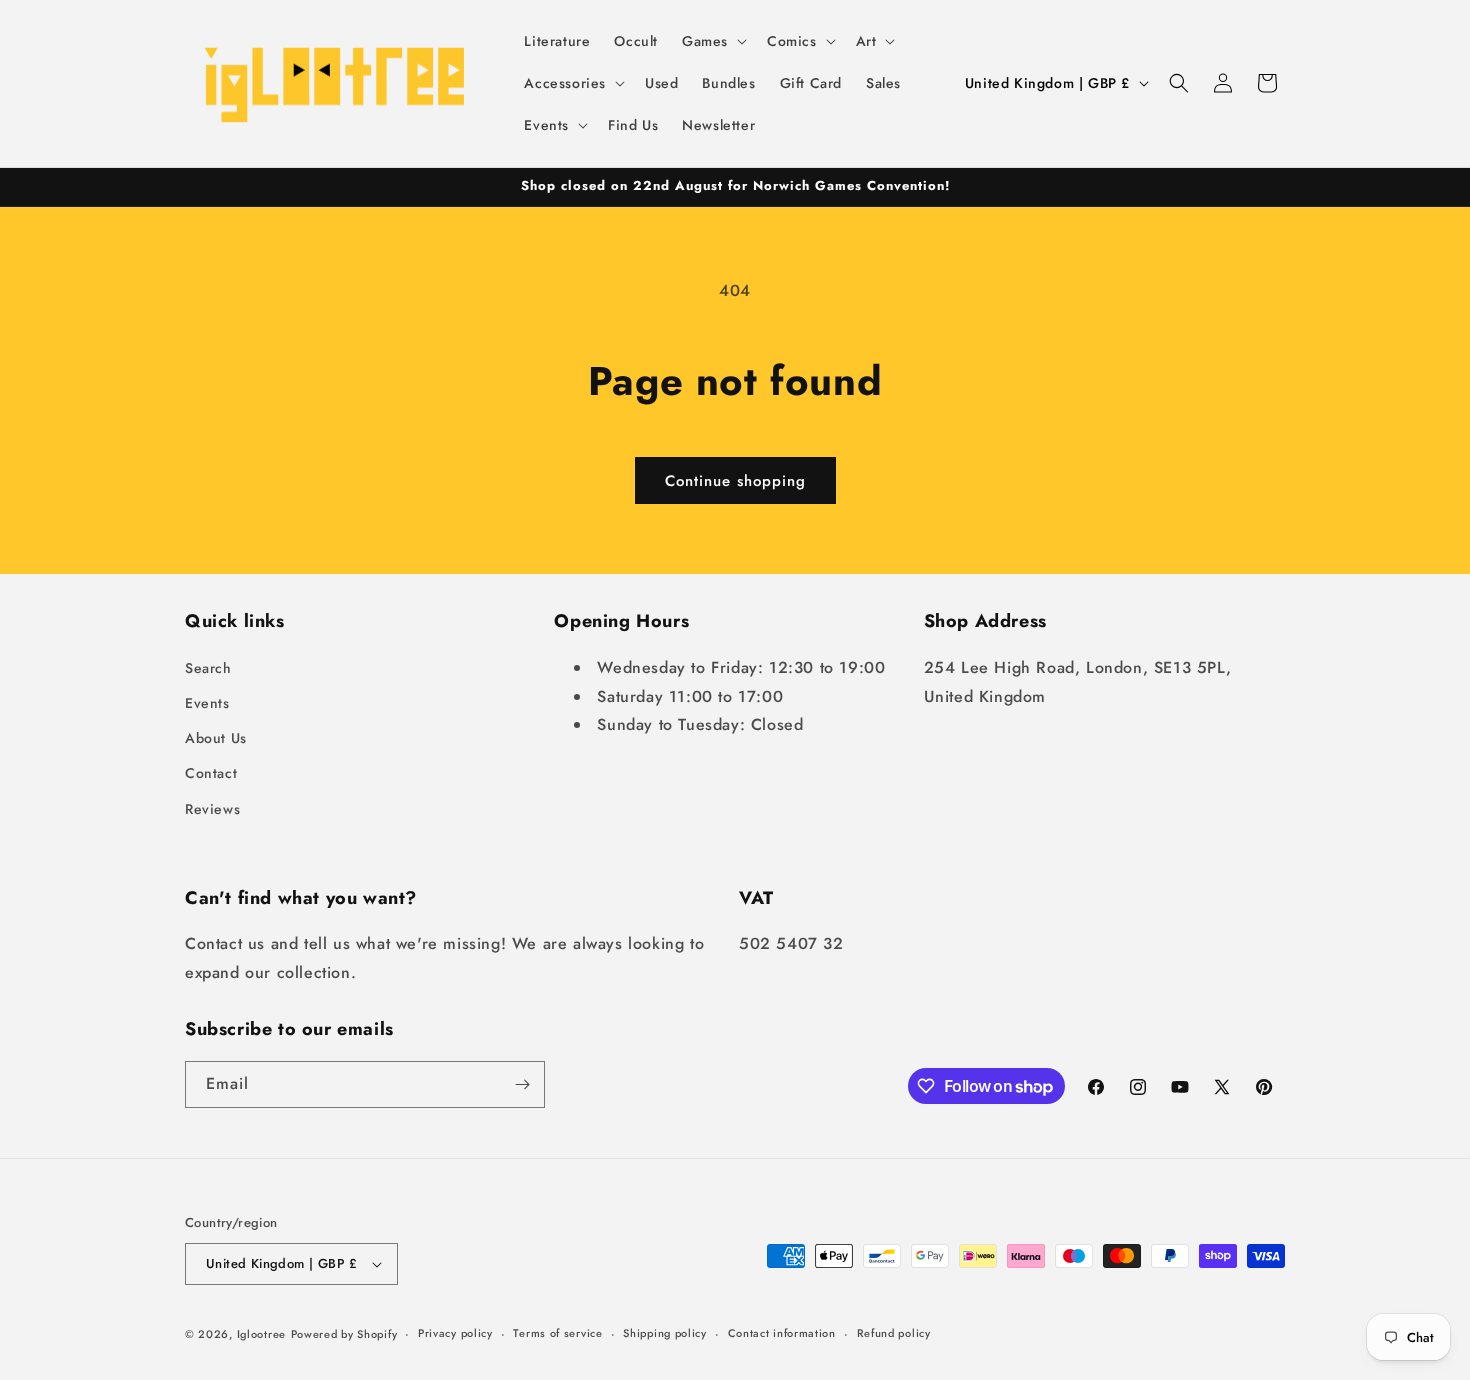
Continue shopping (735, 481)
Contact (211, 773)
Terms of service (557, 1333)
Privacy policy (455, 1333)
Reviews (212, 809)
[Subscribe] (522, 1084)
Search (208, 668)
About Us (216, 738)
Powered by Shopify (344, 1334)
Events (207, 703)
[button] (712, 41)
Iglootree (261, 1334)
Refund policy (894, 1333)
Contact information (782, 1333)
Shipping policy (665, 1333)
